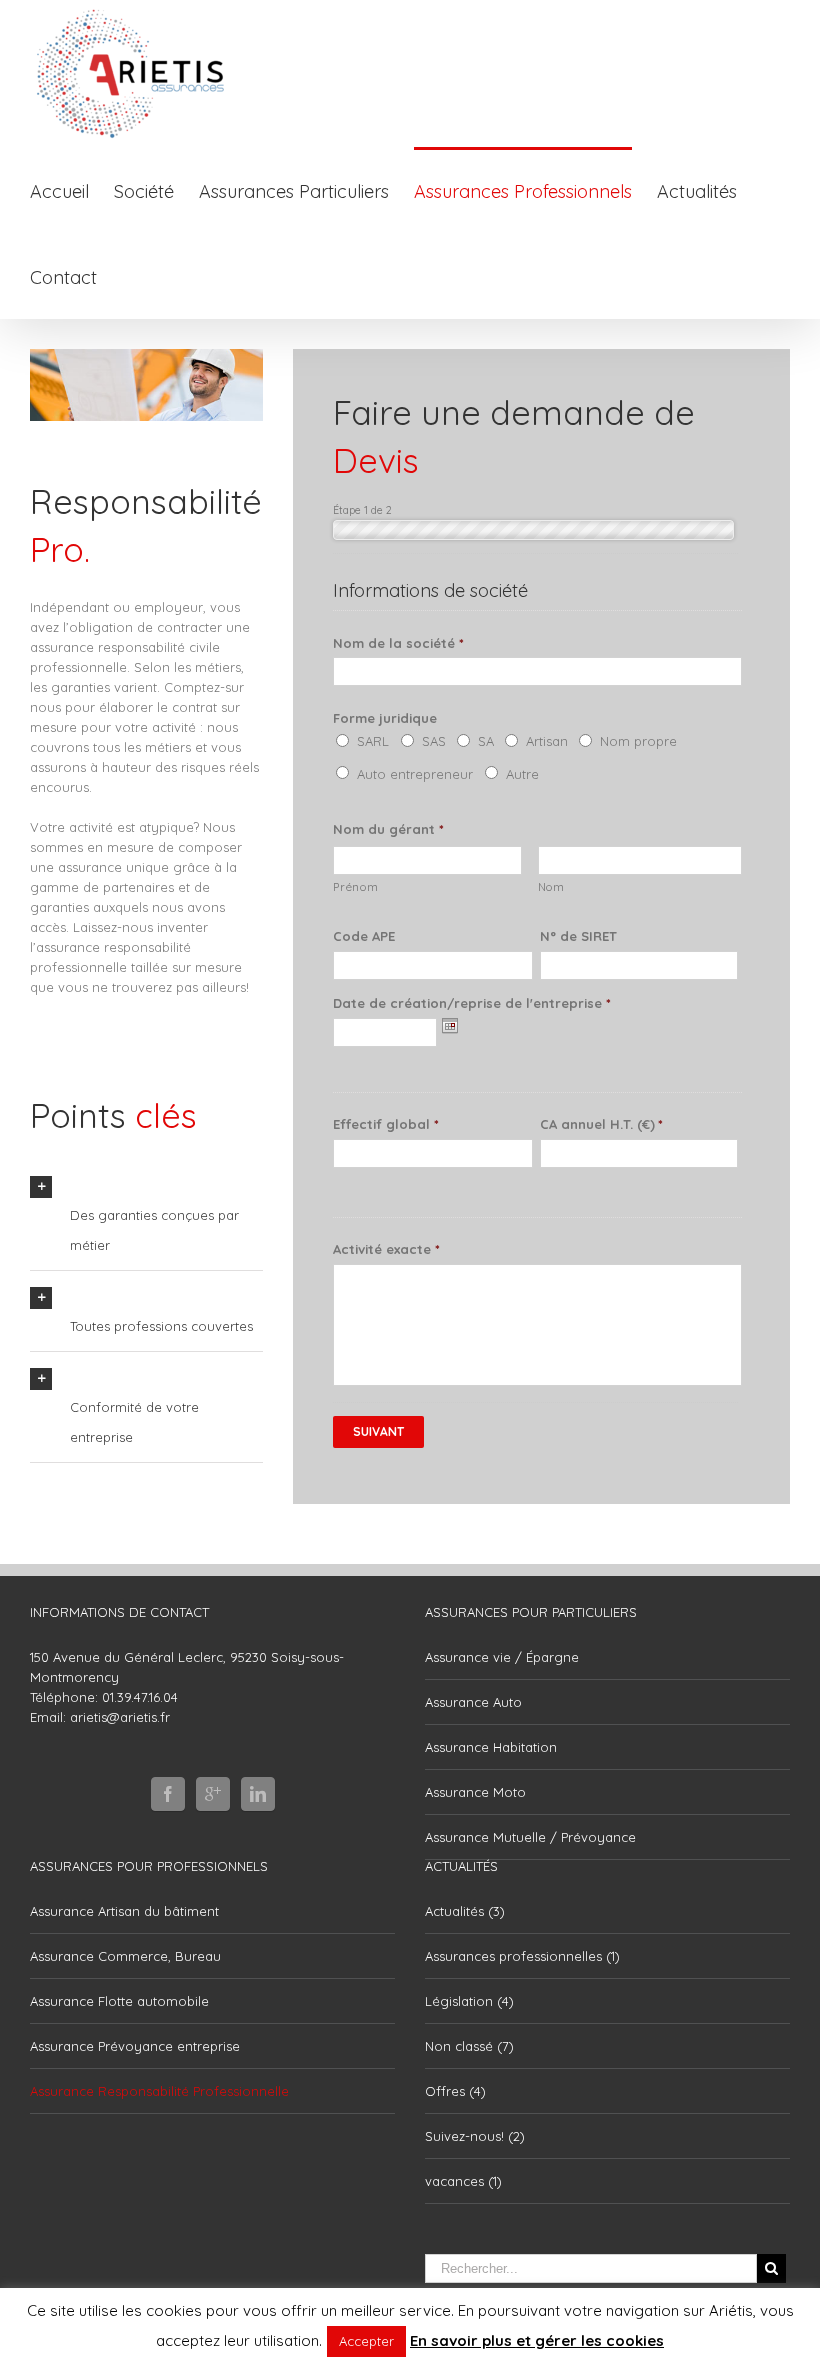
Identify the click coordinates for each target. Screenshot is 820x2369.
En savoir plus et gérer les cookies (537, 2340)
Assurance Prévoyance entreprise (135, 2046)
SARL (373, 741)
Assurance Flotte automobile (119, 2001)
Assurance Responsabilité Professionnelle (159, 2091)
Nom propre (638, 741)
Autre (522, 774)
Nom (551, 887)
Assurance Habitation (491, 1747)
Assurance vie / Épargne (502, 1657)
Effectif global (385, 1124)
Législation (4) (469, 2001)
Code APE (364, 936)
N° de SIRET (578, 936)
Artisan (547, 741)
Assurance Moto (475, 1792)
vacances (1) (463, 2181)
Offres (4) (455, 2091)
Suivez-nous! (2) (475, 2136)
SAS (434, 741)
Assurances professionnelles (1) (522, 1956)
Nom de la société (398, 643)
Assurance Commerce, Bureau (125, 1956)
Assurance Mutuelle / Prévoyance (530, 1837)
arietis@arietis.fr (120, 1717)
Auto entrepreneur (415, 774)
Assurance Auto (473, 1702)
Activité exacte (386, 1249)
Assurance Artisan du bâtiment (124, 1911)
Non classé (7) (469, 2046)
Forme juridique (385, 718)
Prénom (355, 887)
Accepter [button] (366, 2341)
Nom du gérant (388, 829)
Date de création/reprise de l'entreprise (471, 1003)
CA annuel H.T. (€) (601, 1124)
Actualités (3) (465, 1911)
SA (486, 741)
